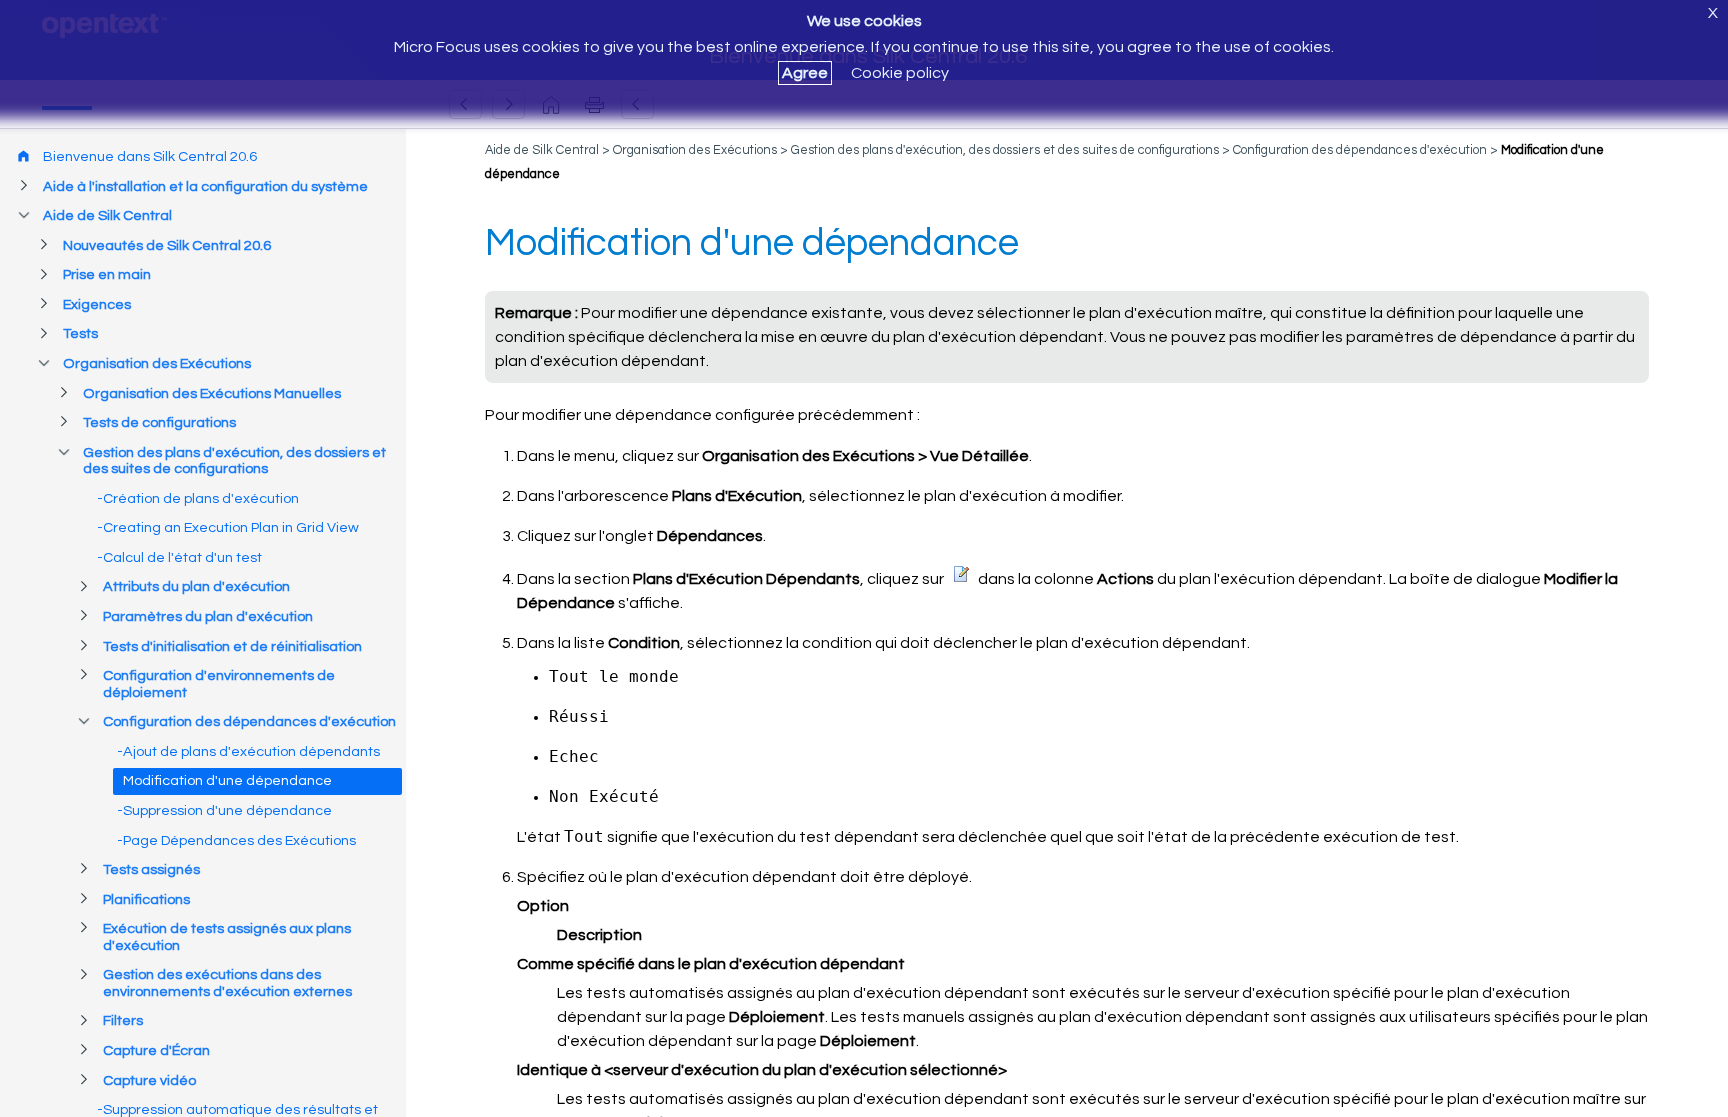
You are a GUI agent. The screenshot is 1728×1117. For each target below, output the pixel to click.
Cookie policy (900, 73)
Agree (805, 73)
